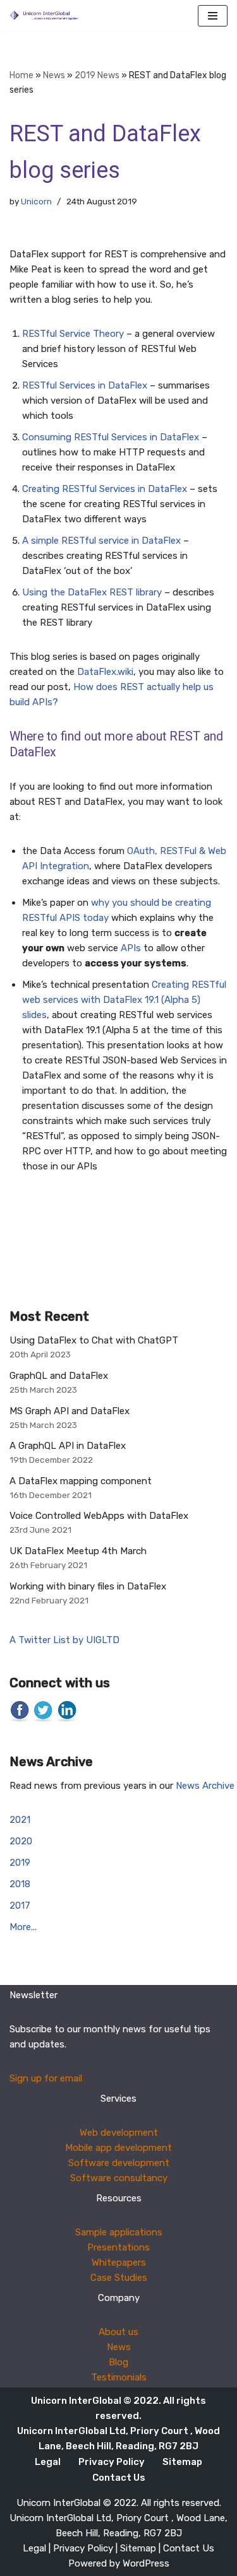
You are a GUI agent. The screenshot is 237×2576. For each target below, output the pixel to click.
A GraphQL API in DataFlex (68, 1446)
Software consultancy (119, 2178)
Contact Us (119, 2478)
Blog (118, 2362)
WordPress (146, 2563)
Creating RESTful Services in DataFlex (105, 489)
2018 (20, 1884)
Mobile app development (118, 2148)
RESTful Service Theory (73, 334)
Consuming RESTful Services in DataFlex (111, 437)
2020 (21, 1841)
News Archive (205, 1786)
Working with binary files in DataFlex (88, 1586)
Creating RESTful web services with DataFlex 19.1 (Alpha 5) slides (124, 1000)
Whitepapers (119, 2263)
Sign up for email (46, 2078)
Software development (119, 2163)
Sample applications (119, 2232)
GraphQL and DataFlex (59, 1376)
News (54, 75)
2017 (20, 1906)
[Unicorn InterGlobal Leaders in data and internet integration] (47, 15)
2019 (20, 1863)
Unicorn (36, 201)
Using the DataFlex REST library (92, 592)
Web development (119, 2133)
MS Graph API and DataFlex (70, 1411)
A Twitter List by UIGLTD (64, 1640)
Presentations (118, 2247)
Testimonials (119, 2377)
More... (23, 1927)
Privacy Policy (112, 2462)
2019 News (97, 75)
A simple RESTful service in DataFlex (101, 541)
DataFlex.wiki (105, 672)
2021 (20, 1820)
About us (118, 2332)
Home (21, 75)
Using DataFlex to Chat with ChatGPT (94, 1340)
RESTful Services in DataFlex (85, 385)
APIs (131, 948)
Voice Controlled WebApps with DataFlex (99, 1516)
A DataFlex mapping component (81, 1481)
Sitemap (182, 2462)
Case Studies (119, 2278)
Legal (48, 2462)
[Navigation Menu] (213, 16)
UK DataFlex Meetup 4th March (78, 1551)
